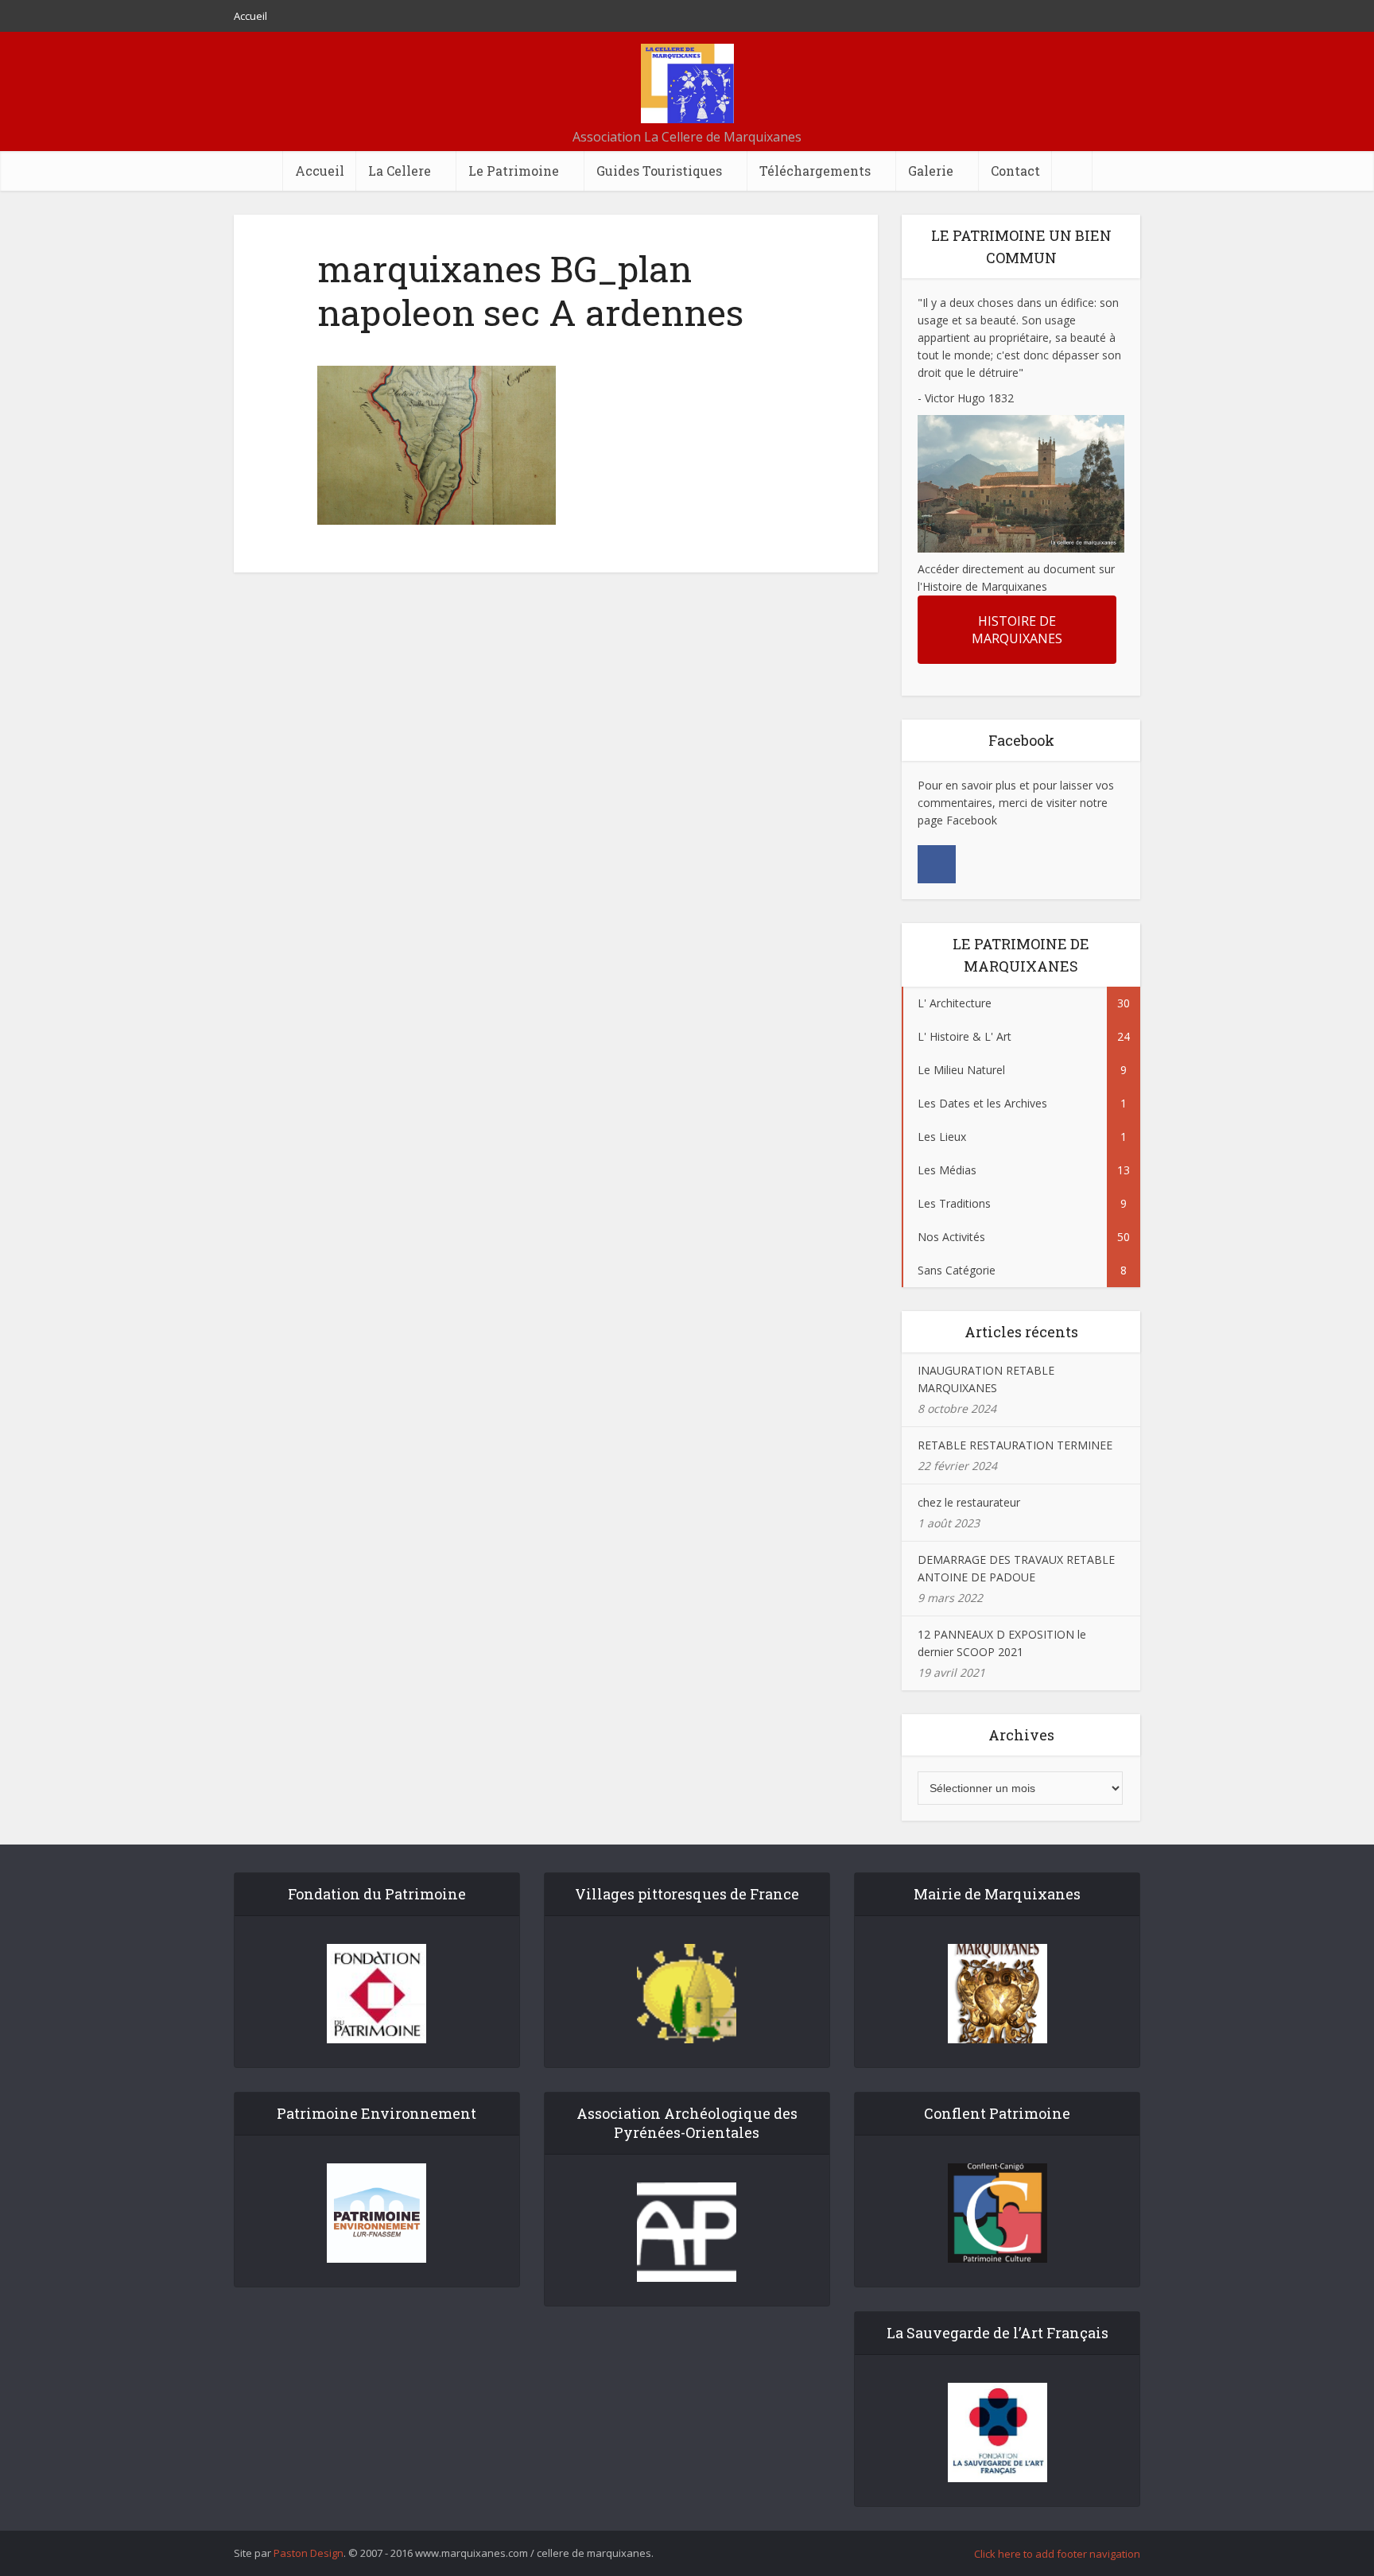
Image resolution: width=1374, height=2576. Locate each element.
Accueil (250, 16)
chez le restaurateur (969, 1502)
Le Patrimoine (514, 171)
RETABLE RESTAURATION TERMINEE (1015, 1445)
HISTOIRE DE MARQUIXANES (1017, 630)
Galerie (931, 171)
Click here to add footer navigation (1057, 2554)
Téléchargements (815, 171)
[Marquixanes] (687, 83)
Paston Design (309, 2553)
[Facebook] (937, 864)
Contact (1015, 171)
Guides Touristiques (659, 171)
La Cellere (400, 171)
